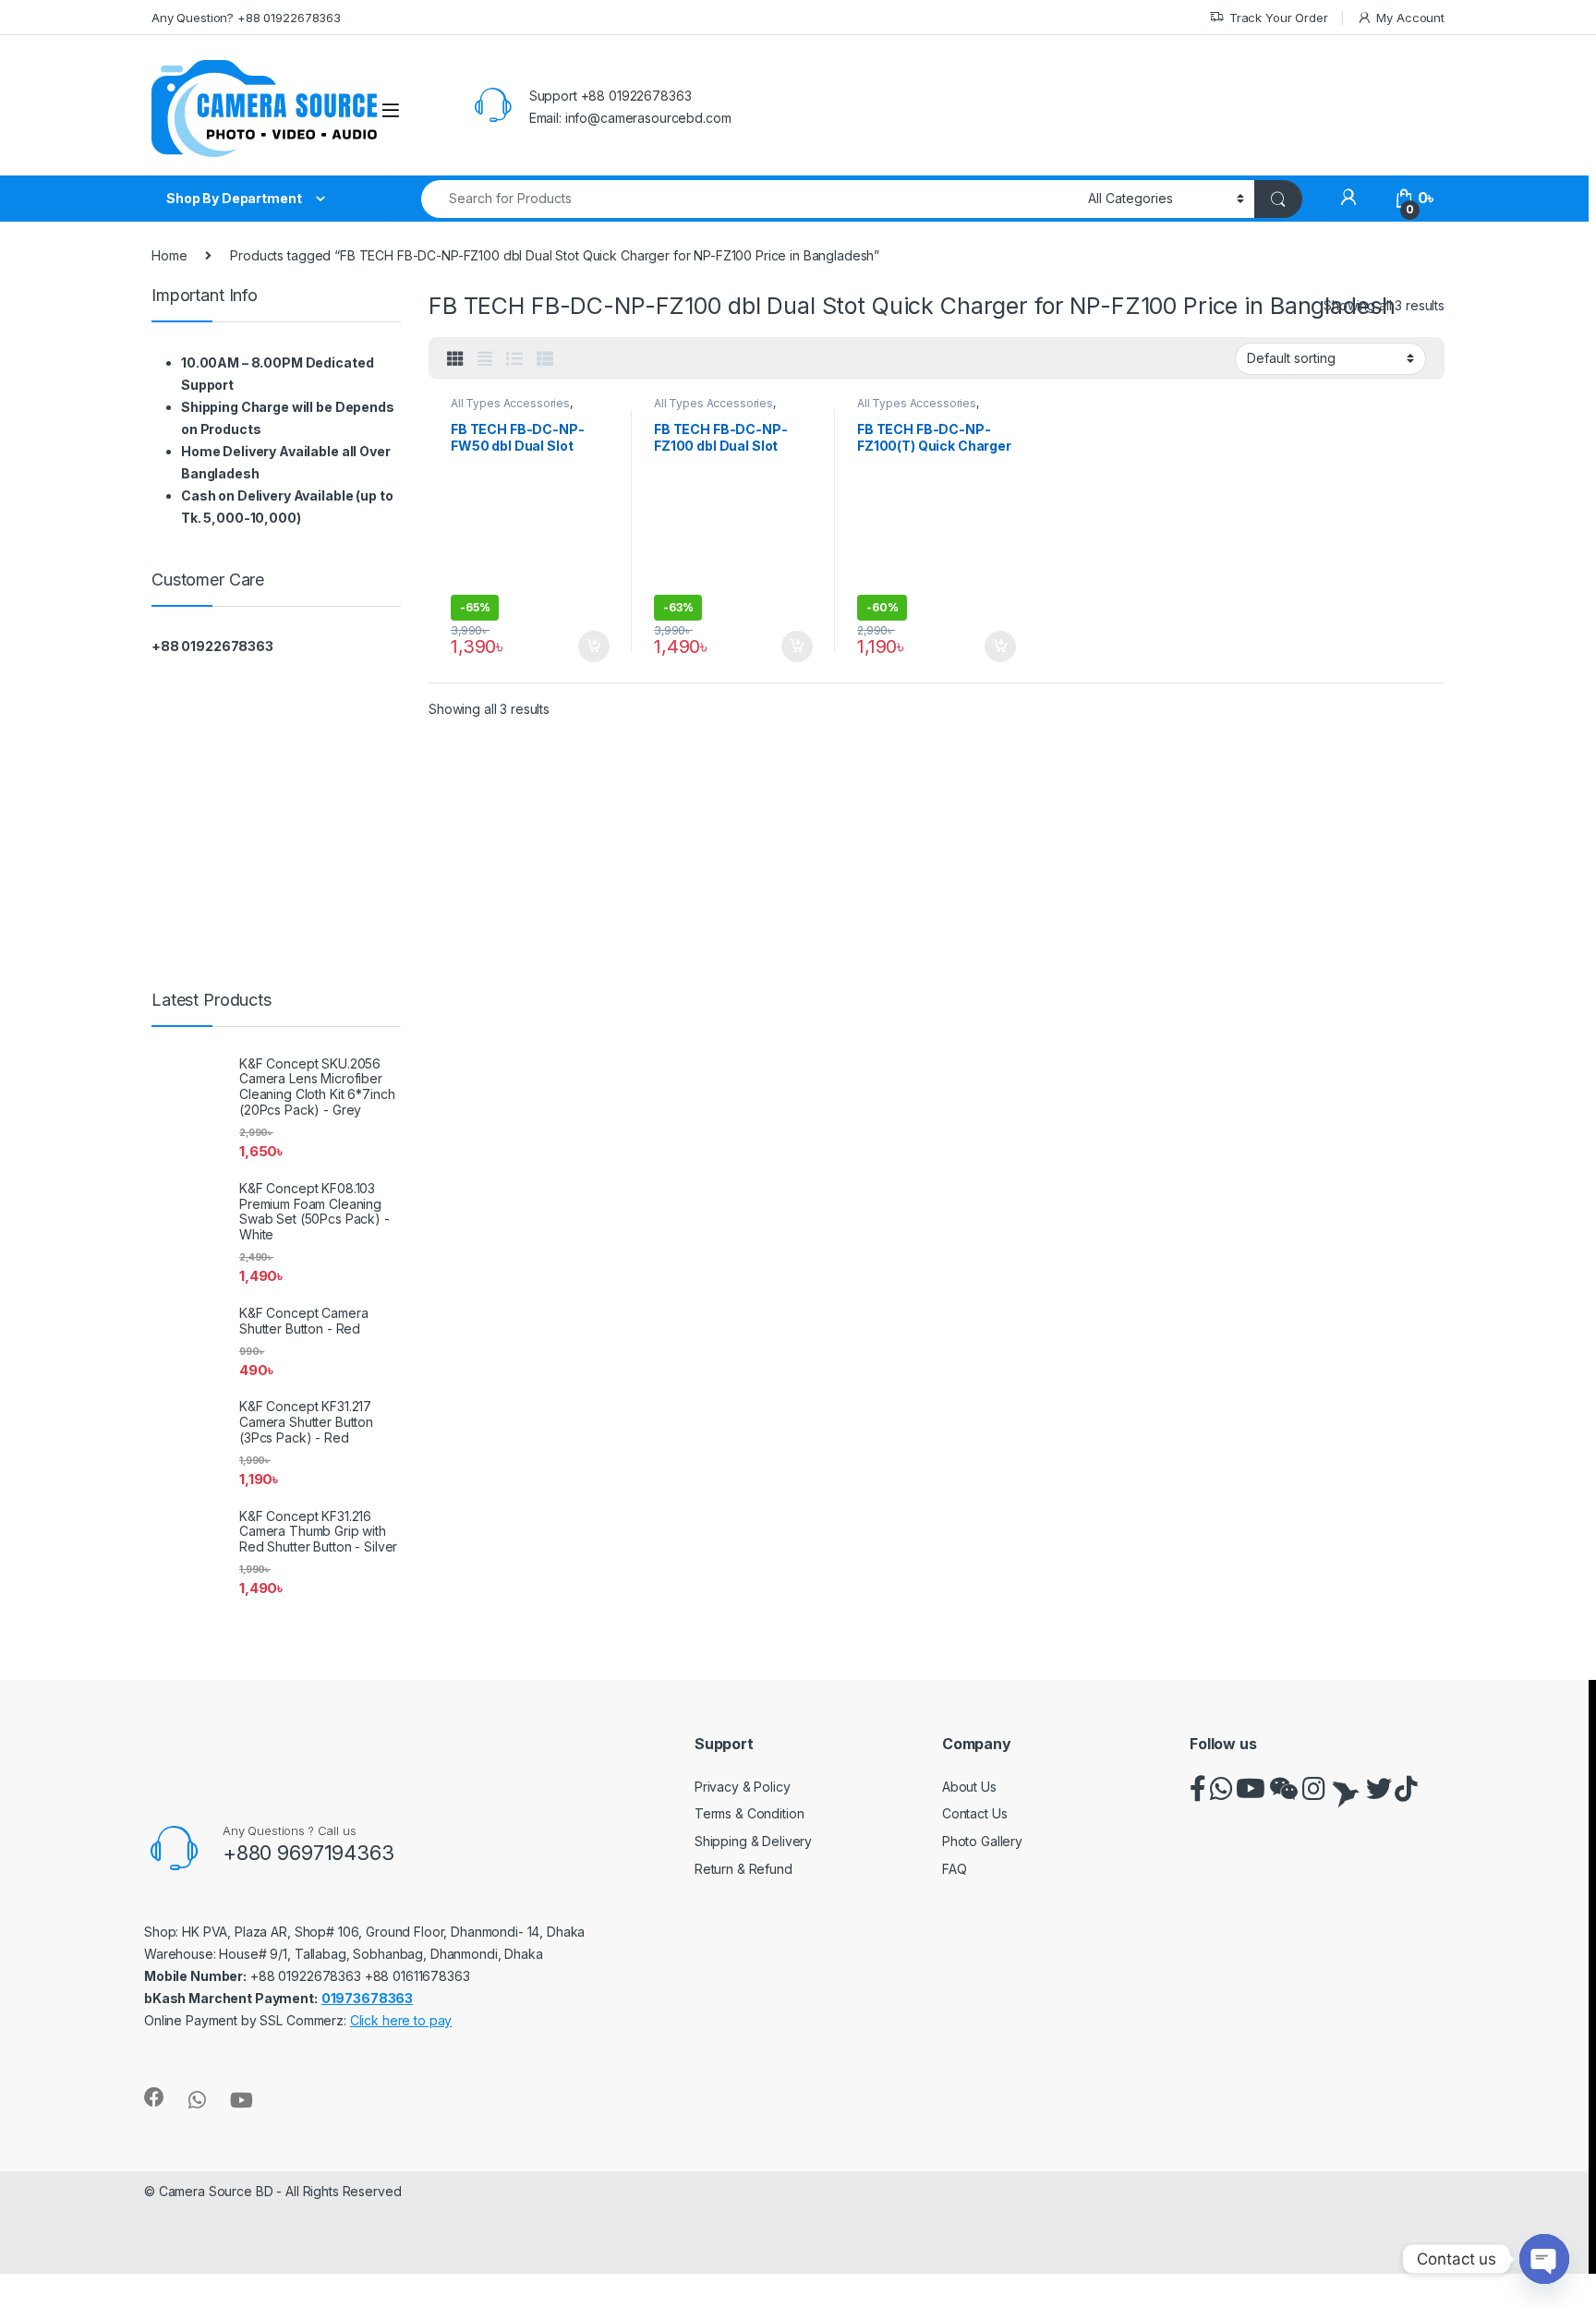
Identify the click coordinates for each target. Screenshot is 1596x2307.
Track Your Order (1279, 18)
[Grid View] (455, 359)
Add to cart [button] (594, 576)
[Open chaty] (1544, 2259)
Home (169, 255)
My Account (1410, 18)
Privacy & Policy (743, 1787)
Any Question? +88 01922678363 (246, 18)
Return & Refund (744, 1869)
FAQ (955, 1869)
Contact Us (975, 1813)
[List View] (514, 359)
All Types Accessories (510, 403)
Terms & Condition (750, 1813)
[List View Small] (545, 359)
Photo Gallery (982, 1841)
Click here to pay (401, 2020)
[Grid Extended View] (485, 359)
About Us (969, 1787)
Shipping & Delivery (753, 1841)
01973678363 (367, 1998)
